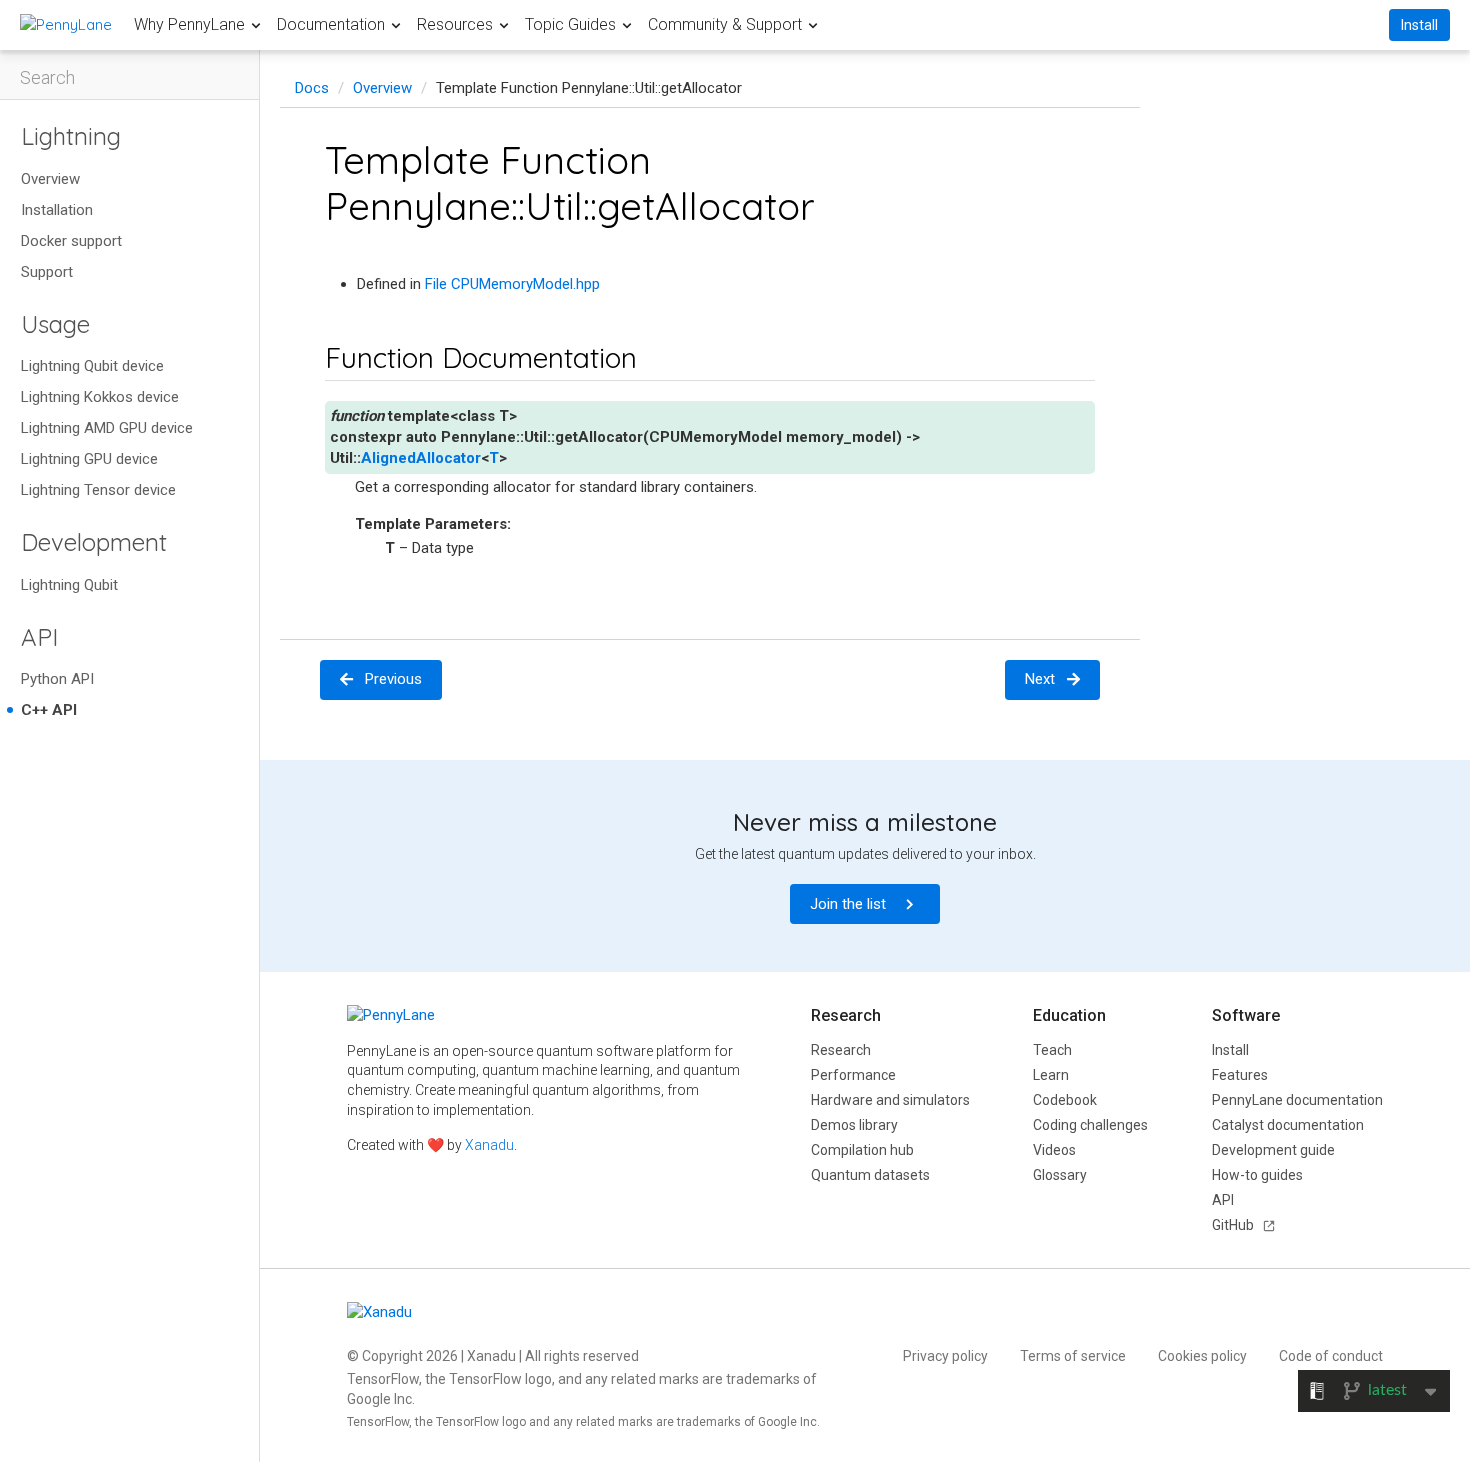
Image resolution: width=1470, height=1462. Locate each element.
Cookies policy (1202, 1356)
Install (1419, 25)
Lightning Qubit (69, 585)
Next (1040, 679)
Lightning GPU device (89, 459)
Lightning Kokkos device (100, 397)
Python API (57, 679)
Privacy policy (945, 1356)
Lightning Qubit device (92, 366)
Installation (57, 210)
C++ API (49, 710)
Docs (312, 88)
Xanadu (489, 1145)
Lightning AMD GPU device (107, 428)
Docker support (71, 241)
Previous (393, 679)
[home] (66, 24)
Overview (50, 179)
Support (47, 272)
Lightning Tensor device (98, 490)
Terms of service (1073, 1356)
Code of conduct (1331, 1356)
